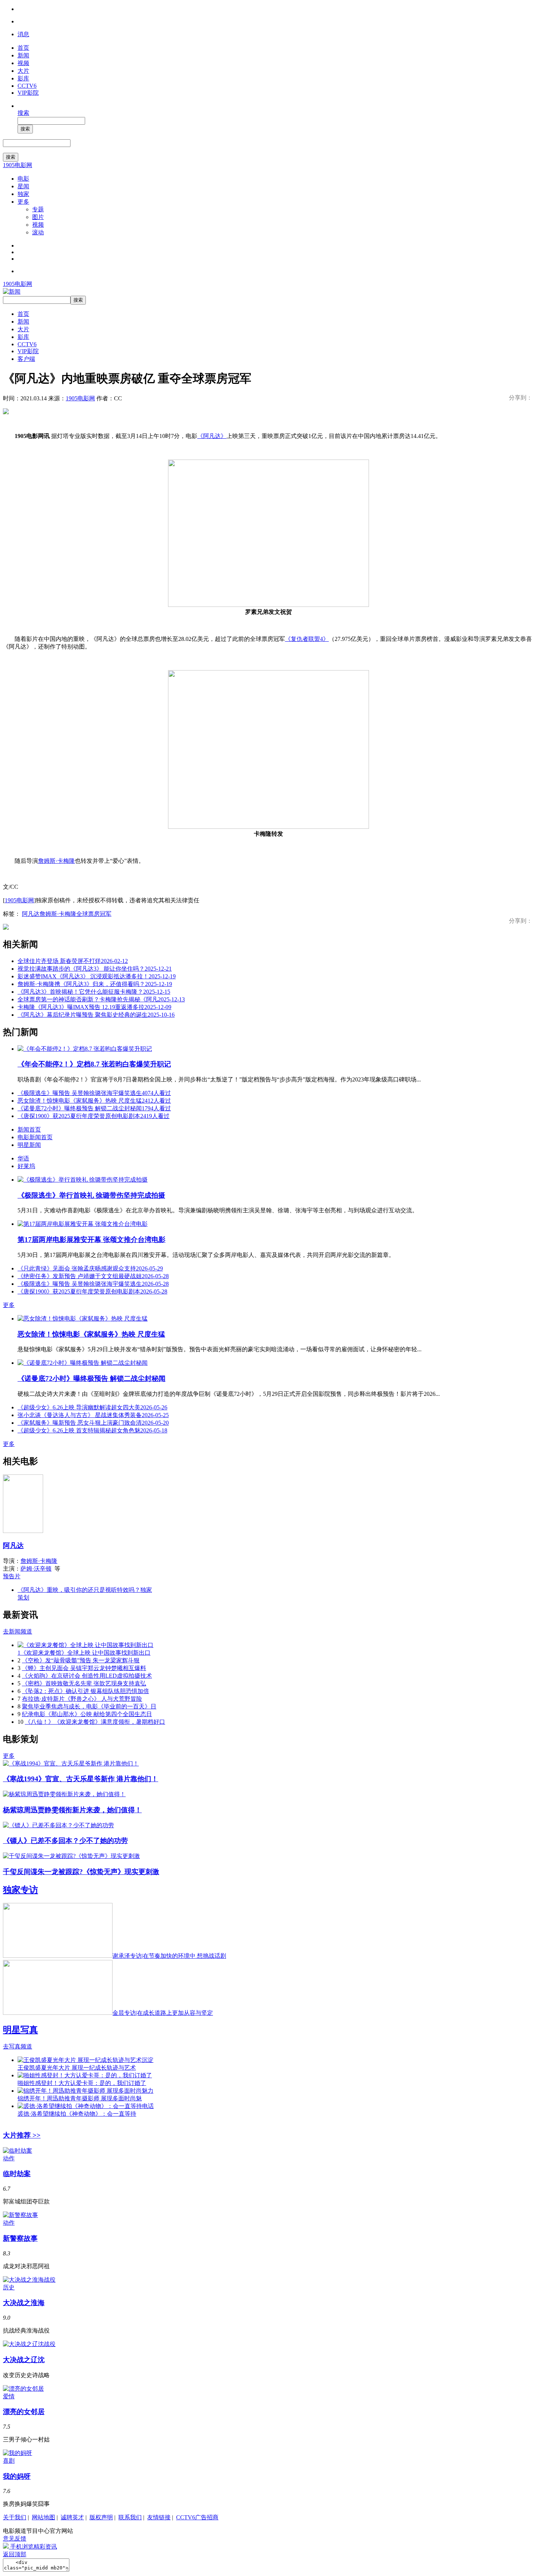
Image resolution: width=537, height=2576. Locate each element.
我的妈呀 (17, 2476)
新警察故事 (20, 2238)
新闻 (23, 55)
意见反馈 (15, 2539)
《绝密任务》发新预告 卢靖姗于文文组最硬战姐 (93, 1276)
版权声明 (101, 2517)
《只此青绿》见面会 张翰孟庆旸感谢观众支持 (90, 1268)
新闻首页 (29, 1130)
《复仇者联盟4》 (307, 639)
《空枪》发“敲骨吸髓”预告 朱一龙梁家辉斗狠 (81, 1660)
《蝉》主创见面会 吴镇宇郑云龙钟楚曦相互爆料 (84, 1668)
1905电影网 (18, 165)
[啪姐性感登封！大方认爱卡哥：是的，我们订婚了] (85, 2075)
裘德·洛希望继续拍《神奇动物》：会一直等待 (77, 2114)
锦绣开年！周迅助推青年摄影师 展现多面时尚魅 (80, 2098)
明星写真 (20, 2030)
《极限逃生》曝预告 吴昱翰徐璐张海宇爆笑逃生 (94, 1093)
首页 (23, 48)
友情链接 (159, 2517)
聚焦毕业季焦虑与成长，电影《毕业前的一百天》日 (89, 1706)
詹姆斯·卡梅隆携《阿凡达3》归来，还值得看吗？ (95, 984)
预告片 (12, 1576)
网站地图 (43, 2517)
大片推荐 (22, 2135)
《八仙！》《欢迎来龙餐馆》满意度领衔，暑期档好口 (95, 1722)
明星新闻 (29, 1145)
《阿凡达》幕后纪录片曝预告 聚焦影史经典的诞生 (96, 1015)
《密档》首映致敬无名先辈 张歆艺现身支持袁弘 (84, 1683)
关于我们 (15, 2517)
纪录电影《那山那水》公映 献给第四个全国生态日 (87, 1714)
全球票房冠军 (94, 914)
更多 (23, 202)
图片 (38, 217)
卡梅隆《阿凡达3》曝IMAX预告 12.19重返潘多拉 (94, 1007)
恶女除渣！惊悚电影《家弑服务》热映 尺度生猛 (94, 1101)
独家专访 (20, 1890)
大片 (23, 71)
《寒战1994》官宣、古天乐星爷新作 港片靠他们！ (81, 1779)
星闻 (23, 186)
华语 (23, 1158)
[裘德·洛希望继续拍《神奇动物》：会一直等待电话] (86, 2106)
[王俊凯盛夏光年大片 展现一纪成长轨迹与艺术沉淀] (85, 2060)
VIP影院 (28, 93)
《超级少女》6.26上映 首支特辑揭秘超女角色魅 (92, 1430)
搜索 (23, 113)
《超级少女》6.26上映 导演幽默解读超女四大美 (92, 1407)
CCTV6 (27, 86)
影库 (23, 78)
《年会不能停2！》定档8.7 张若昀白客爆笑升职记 (94, 1064)
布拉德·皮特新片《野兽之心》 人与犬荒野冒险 (82, 1699)
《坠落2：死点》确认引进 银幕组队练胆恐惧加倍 (85, 1691)
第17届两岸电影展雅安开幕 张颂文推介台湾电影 (92, 1240)
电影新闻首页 (35, 1137)
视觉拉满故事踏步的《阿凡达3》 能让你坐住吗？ (95, 969)
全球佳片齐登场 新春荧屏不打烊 (73, 961)
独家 (23, 194)
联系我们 (130, 2517)
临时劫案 (17, 2174)
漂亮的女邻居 (24, 2412)
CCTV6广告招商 (197, 2517)
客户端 (26, 359)
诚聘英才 (72, 2517)
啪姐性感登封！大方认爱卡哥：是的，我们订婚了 (82, 2083)
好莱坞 (26, 1166)
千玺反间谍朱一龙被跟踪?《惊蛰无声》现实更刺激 (81, 1872)
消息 (23, 34)
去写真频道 (18, 2046)
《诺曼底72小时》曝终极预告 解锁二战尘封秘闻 (94, 1108)
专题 (38, 209)
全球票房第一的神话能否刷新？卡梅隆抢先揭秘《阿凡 (101, 999)
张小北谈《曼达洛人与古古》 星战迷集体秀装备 (93, 1415)
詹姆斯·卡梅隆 (56, 861)
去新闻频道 (18, 1631)
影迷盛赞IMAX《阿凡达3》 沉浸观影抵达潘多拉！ (97, 976)
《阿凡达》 (212, 436)
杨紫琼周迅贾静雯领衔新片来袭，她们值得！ (72, 1810)
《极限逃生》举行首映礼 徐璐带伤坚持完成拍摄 (91, 1195)
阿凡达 (31, 914)
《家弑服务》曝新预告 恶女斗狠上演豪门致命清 (93, 1423)
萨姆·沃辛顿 (36, 1569)
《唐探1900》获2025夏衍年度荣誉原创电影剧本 (94, 1116)
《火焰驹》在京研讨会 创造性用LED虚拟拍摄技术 (87, 1676)
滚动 (38, 232)
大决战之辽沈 (24, 2360)
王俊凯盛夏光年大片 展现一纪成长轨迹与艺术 (77, 2068)
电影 (23, 179)
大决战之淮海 (24, 2303)
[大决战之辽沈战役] (29, 2344)
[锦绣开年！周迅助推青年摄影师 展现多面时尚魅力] (85, 2091)
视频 (23, 63)
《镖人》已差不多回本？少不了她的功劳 (65, 1841)
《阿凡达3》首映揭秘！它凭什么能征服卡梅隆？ (94, 992)
